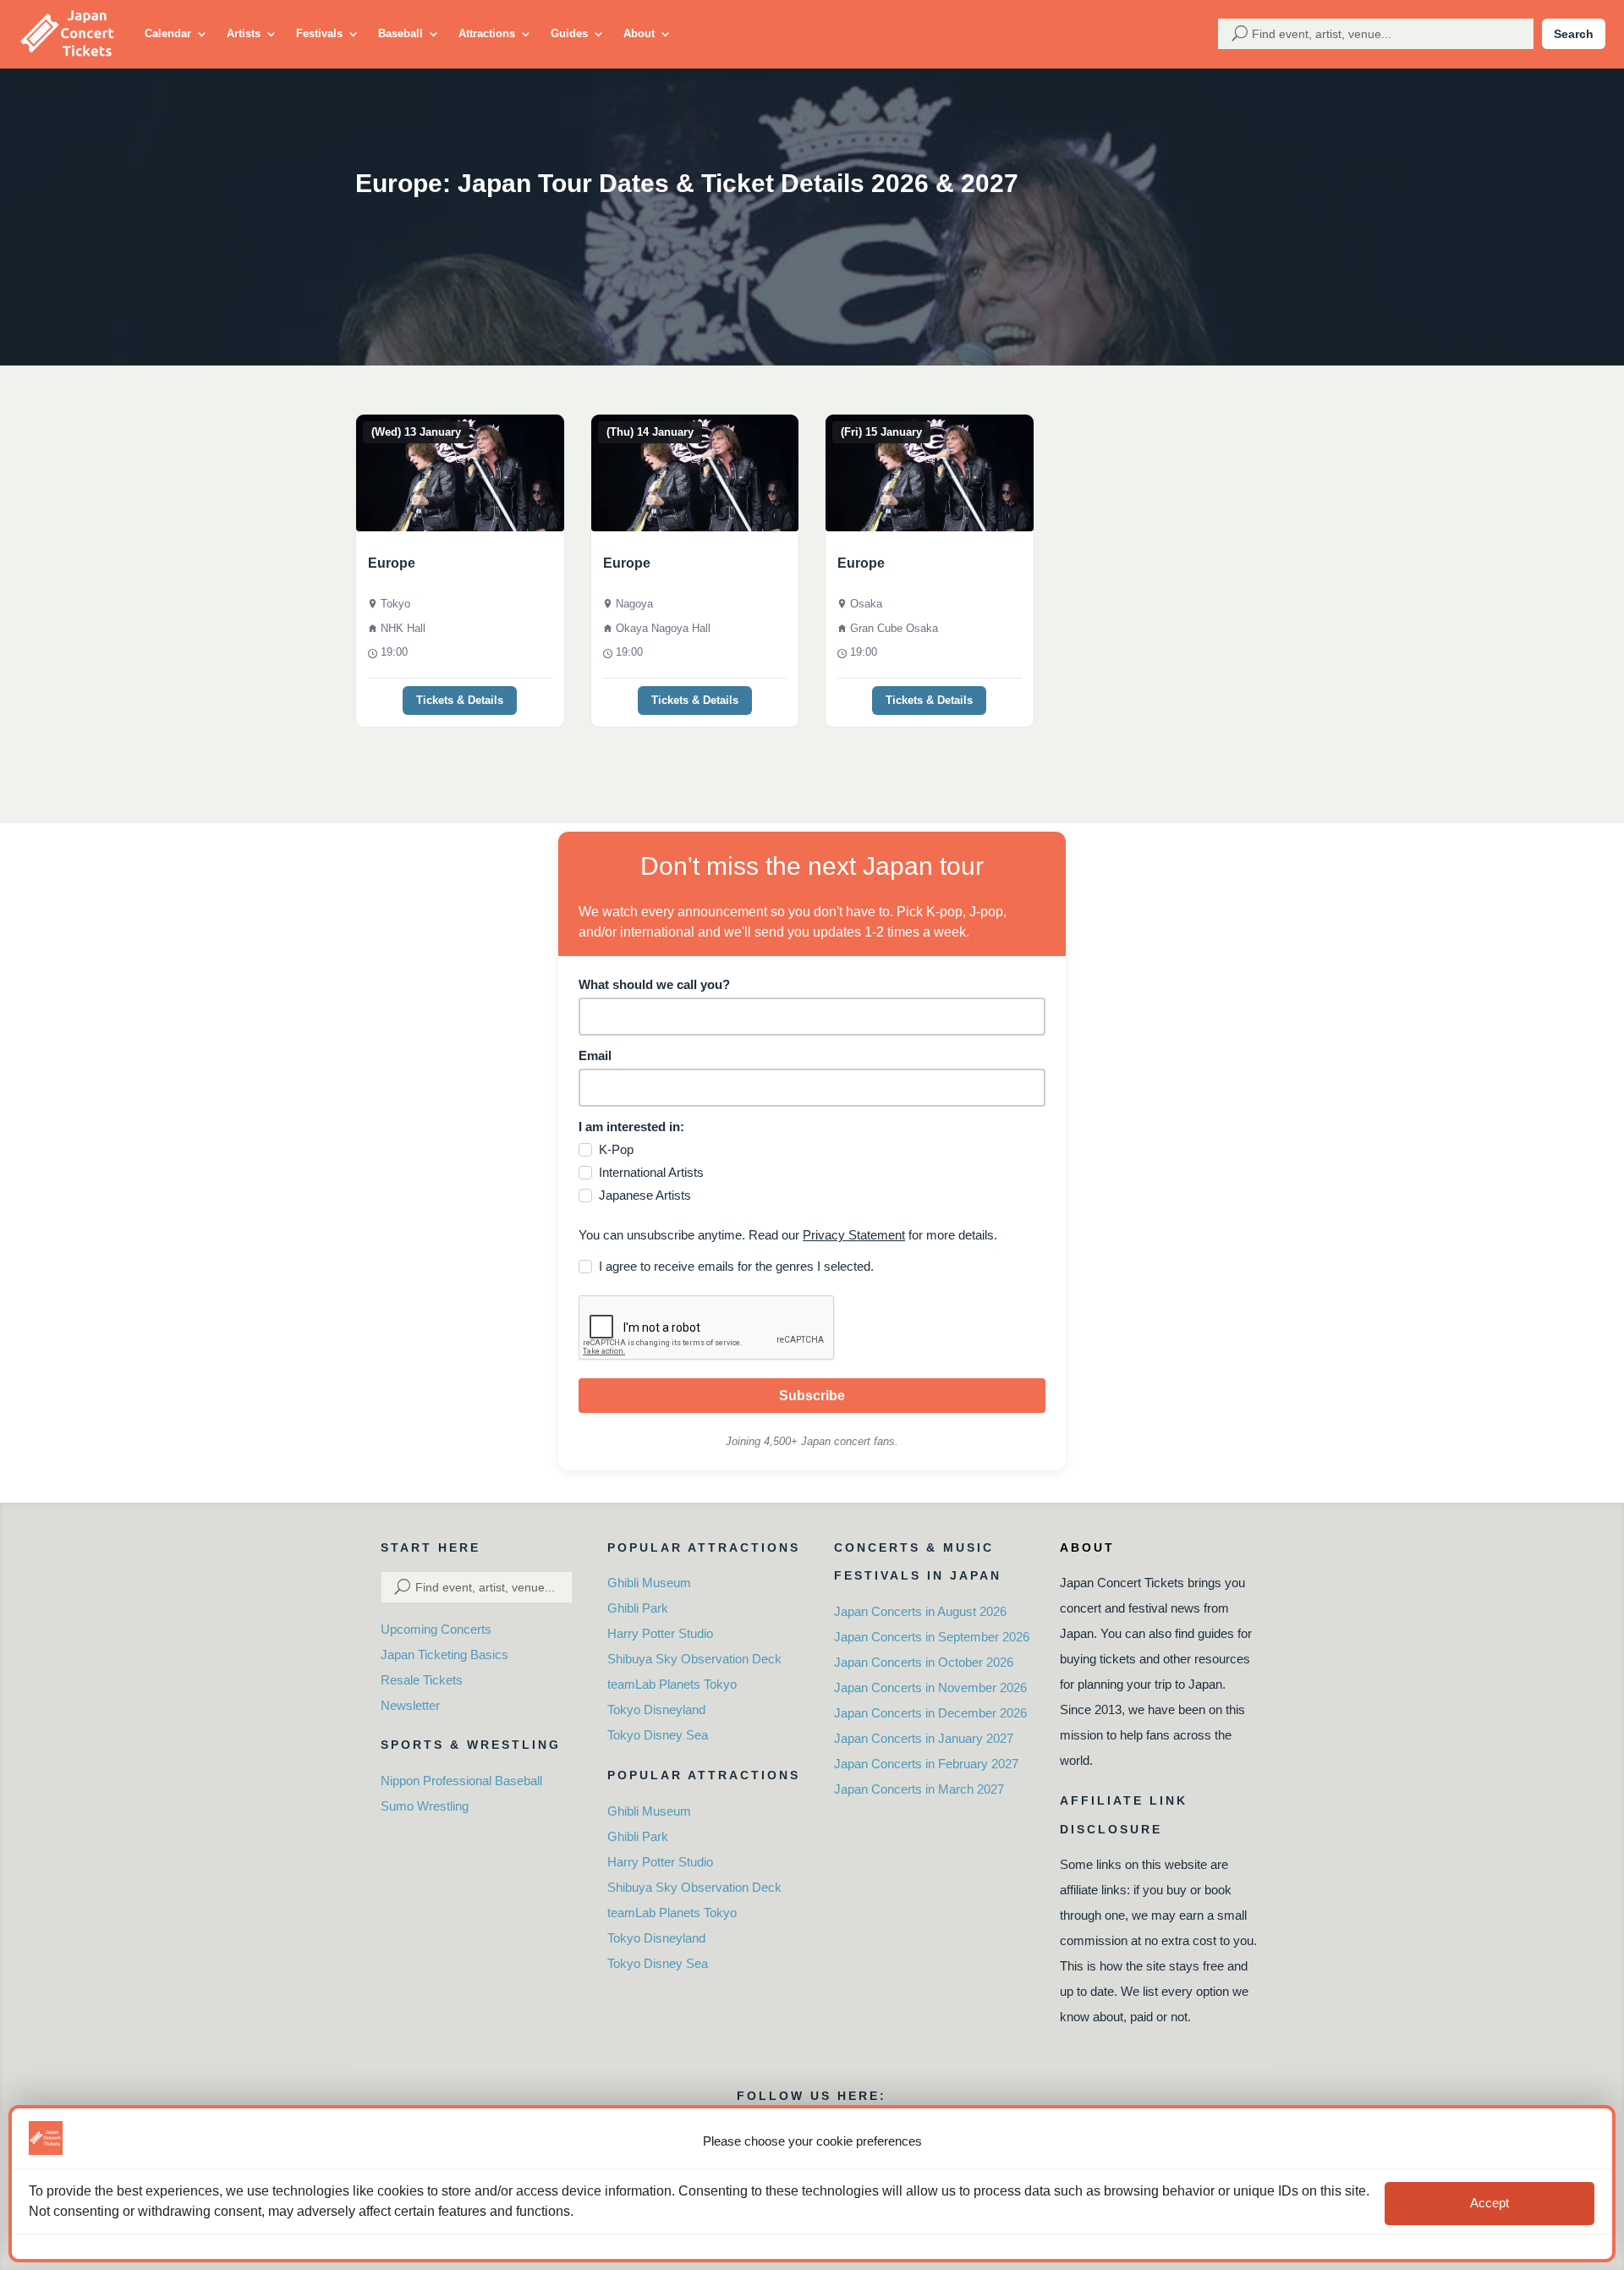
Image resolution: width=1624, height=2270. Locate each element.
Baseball (401, 33)
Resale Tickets (422, 1680)
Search (1574, 34)
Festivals (319, 33)
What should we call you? (654, 984)
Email (595, 1055)
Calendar (168, 33)
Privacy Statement (854, 1235)
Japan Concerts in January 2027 (924, 1738)
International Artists (651, 1172)
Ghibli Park (638, 1608)
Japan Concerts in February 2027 (926, 1764)
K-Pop (616, 1149)
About (639, 33)
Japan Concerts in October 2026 (924, 1662)
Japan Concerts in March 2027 (919, 1789)
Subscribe (812, 1396)
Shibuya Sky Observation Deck (694, 1659)
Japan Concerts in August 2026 (920, 1611)
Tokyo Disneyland (656, 1709)
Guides (569, 33)
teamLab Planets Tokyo (672, 1684)
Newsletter (410, 1705)
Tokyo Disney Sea (658, 1735)
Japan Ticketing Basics (444, 1654)
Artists (244, 33)
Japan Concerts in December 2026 (930, 1713)
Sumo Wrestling (425, 1806)
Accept (1490, 2204)
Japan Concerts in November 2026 (930, 1687)
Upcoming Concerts (436, 1629)
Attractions (487, 33)
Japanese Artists (645, 1195)
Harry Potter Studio (660, 1633)
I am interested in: (631, 1127)
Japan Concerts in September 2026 (932, 1637)
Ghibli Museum (649, 1583)
